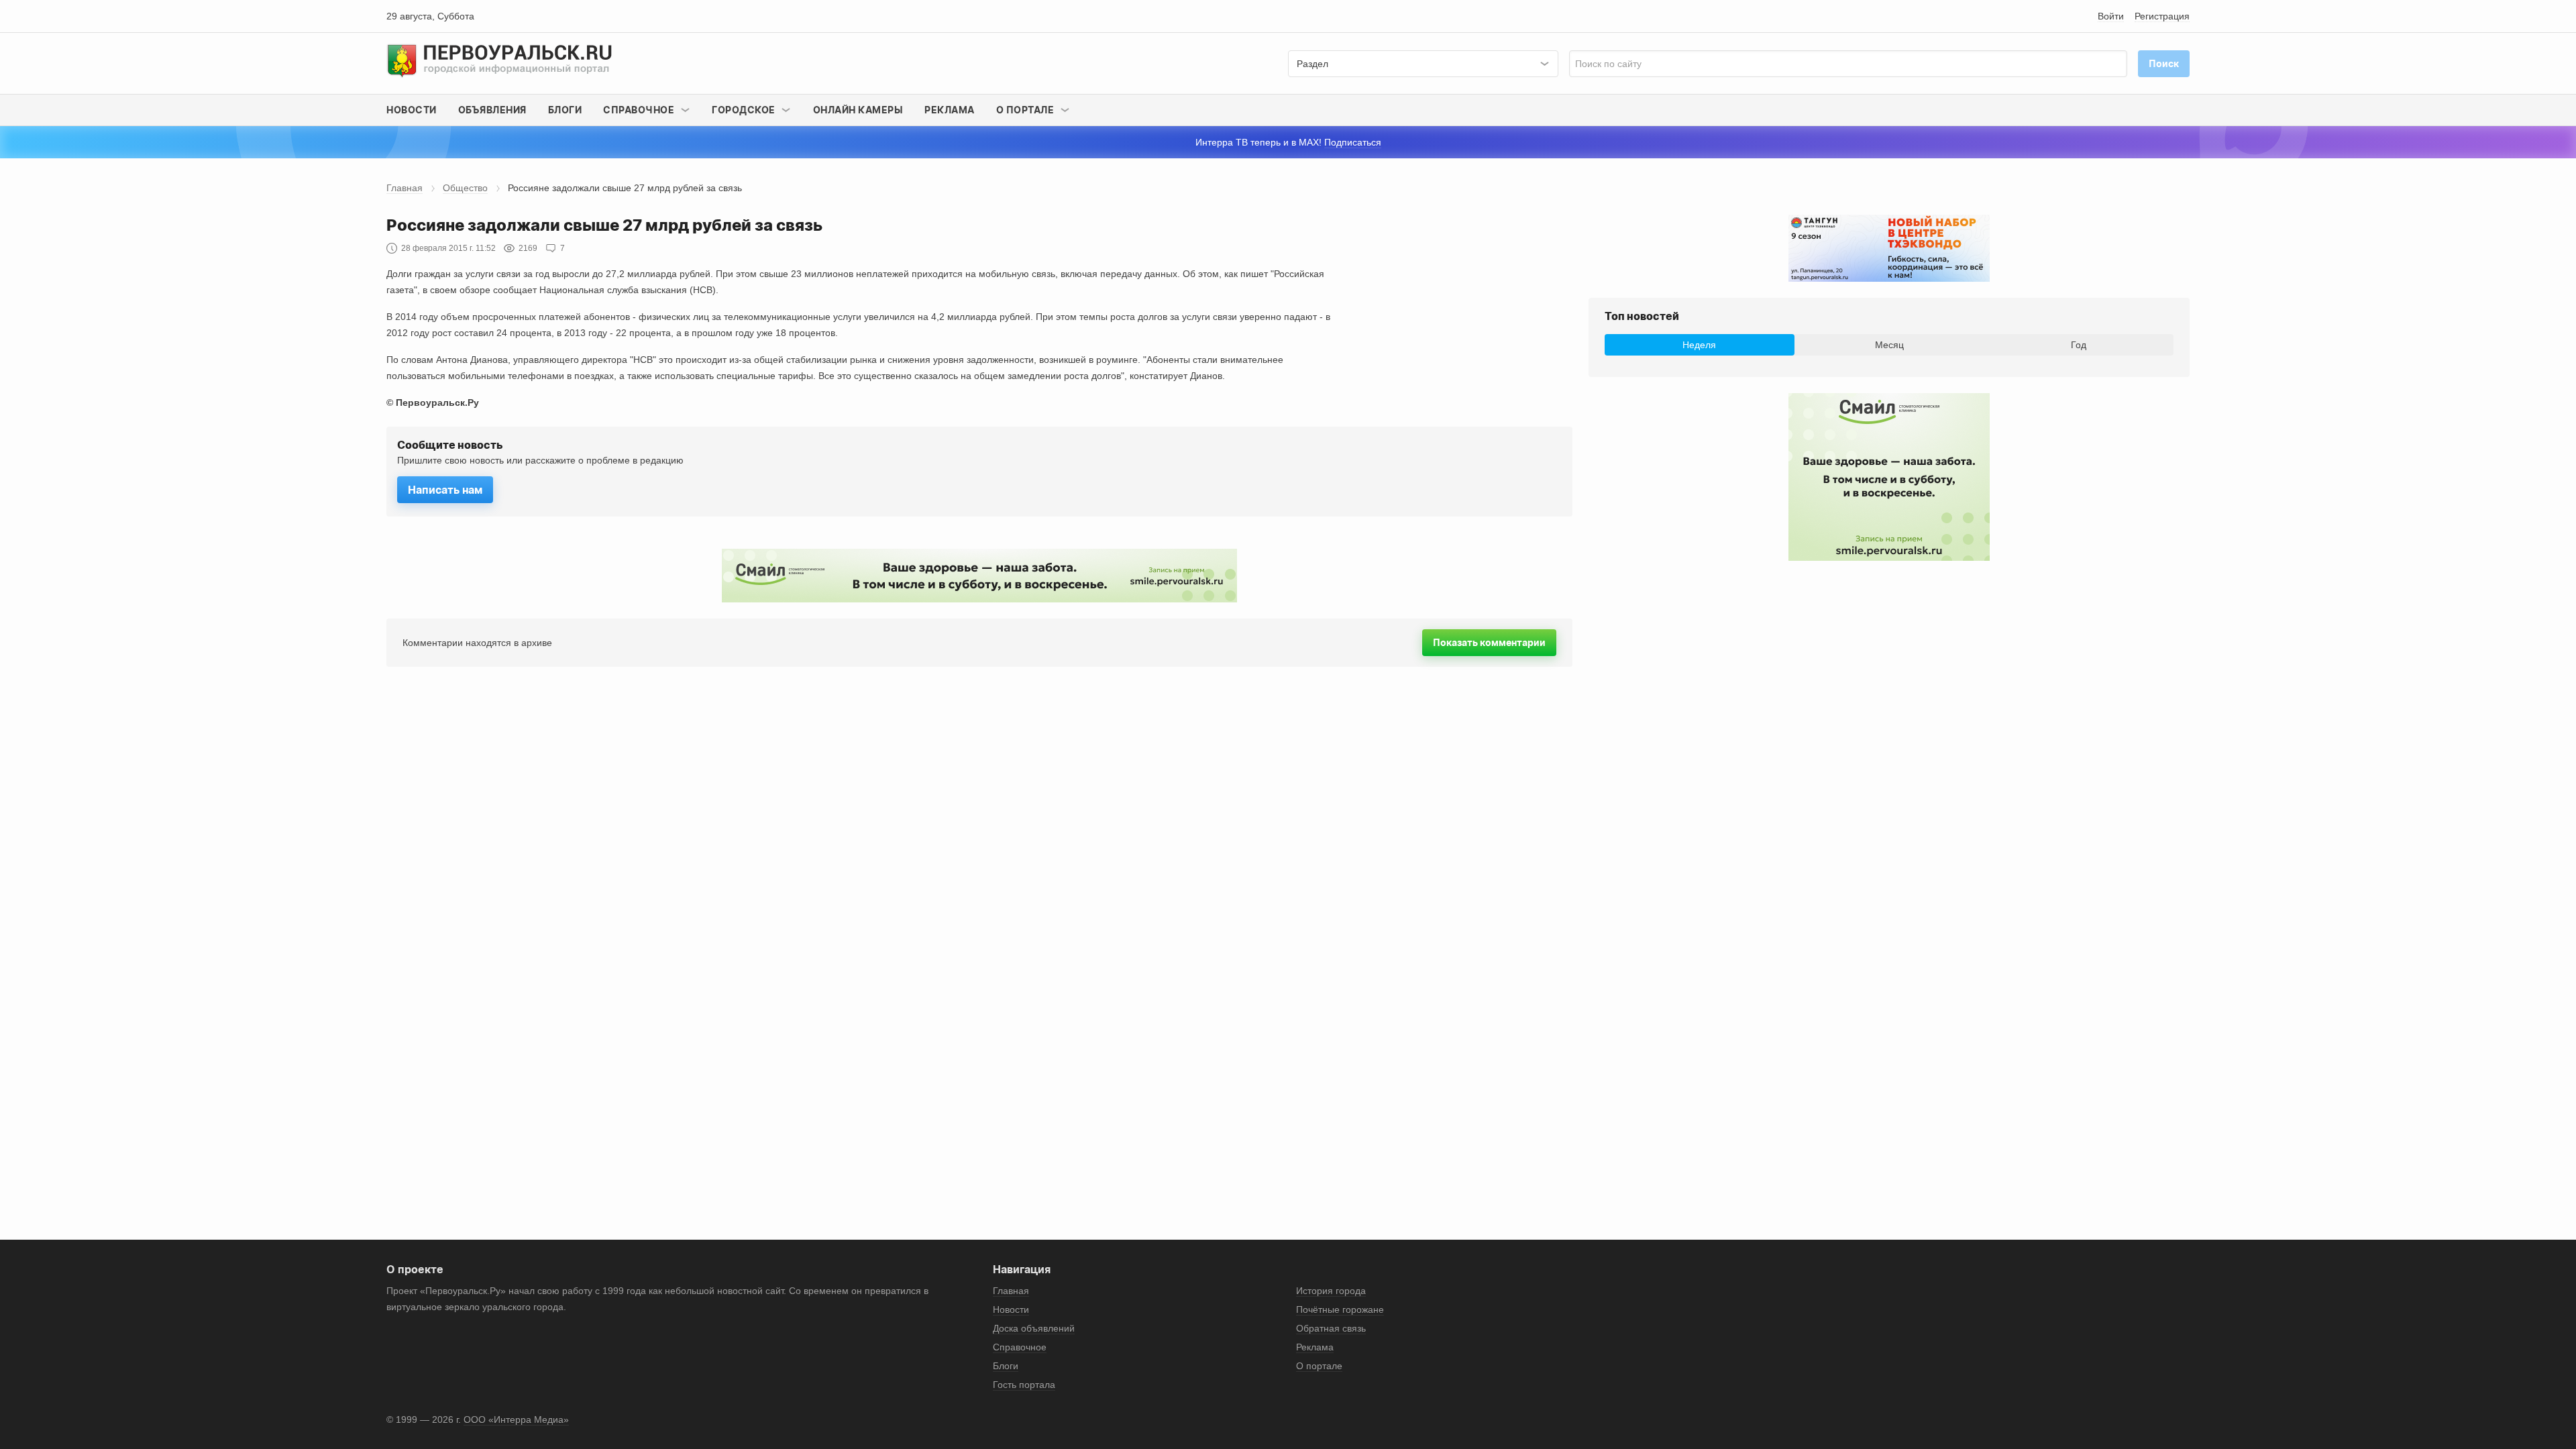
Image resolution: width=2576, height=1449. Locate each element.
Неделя (1699, 345)
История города (1331, 1291)
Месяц (1889, 345)
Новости (412, 110)
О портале (1319, 1366)
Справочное (1020, 1347)
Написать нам (445, 490)
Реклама (950, 110)
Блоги (565, 110)
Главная (405, 188)
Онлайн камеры (858, 110)
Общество (465, 188)
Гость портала (1024, 1385)
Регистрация (2162, 16)
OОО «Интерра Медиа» (516, 1419)
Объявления (492, 110)
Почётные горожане (1340, 1309)
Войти (2111, 16)
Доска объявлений (1034, 1328)
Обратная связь (1331, 1328)
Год (2079, 345)
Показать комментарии (1489, 642)
